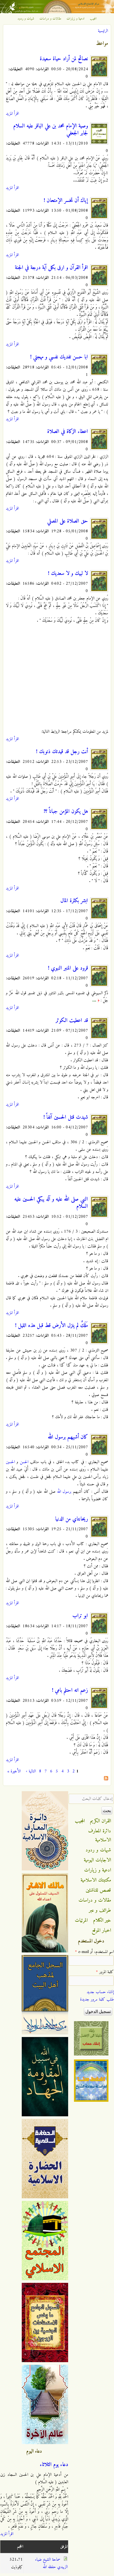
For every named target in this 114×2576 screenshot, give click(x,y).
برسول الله (64, 1492)
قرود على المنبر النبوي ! (68, 968)
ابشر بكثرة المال (74, 901)
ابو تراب (80, 1616)
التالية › (31, 1771)
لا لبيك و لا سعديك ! (68, 574)
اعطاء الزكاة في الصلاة (68, 432)
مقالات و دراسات (50, 19)
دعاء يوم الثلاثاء (54, 2465)
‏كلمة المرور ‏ (105, 1972)
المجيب (93, 19)
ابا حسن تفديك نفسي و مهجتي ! (59, 357)
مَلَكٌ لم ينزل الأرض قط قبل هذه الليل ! (52, 1326)
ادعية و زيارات (76, 19)
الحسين (10, 1462)
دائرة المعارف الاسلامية (100, 1836)
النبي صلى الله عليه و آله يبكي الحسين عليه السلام (51, 1203)
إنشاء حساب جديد (100, 1992)
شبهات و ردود (26, 19)
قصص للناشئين (98, 1890)
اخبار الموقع (101, 1930)
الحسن (24, 1462)
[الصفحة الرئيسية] (57, 12)
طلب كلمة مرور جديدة (97, 1999)
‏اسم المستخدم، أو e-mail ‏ (94, 1952)
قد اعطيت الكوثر (72, 1021)
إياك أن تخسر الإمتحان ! (66, 201)
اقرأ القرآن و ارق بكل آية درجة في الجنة (51, 268)
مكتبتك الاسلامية (96, 1880)
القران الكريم (101, 1821)
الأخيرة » (14, 1771)
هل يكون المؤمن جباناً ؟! (66, 812)
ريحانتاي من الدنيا (72, 1519)
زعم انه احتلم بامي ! (70, 1690)
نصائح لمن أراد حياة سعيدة (64, 59)
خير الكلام (102, 1920)
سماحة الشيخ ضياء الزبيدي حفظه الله (51, 2563)
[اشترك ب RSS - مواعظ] (106, 1779)
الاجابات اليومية (97, 1860)
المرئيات (81, 1920)
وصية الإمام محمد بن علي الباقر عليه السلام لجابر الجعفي (51, 130)
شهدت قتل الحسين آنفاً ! (66, 1117)
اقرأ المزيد (12, 114)
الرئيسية (103, 31)
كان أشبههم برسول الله (68, 1437)
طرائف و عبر (100, 1910)
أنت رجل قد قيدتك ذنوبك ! (62, 752)
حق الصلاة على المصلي (68, 521)
